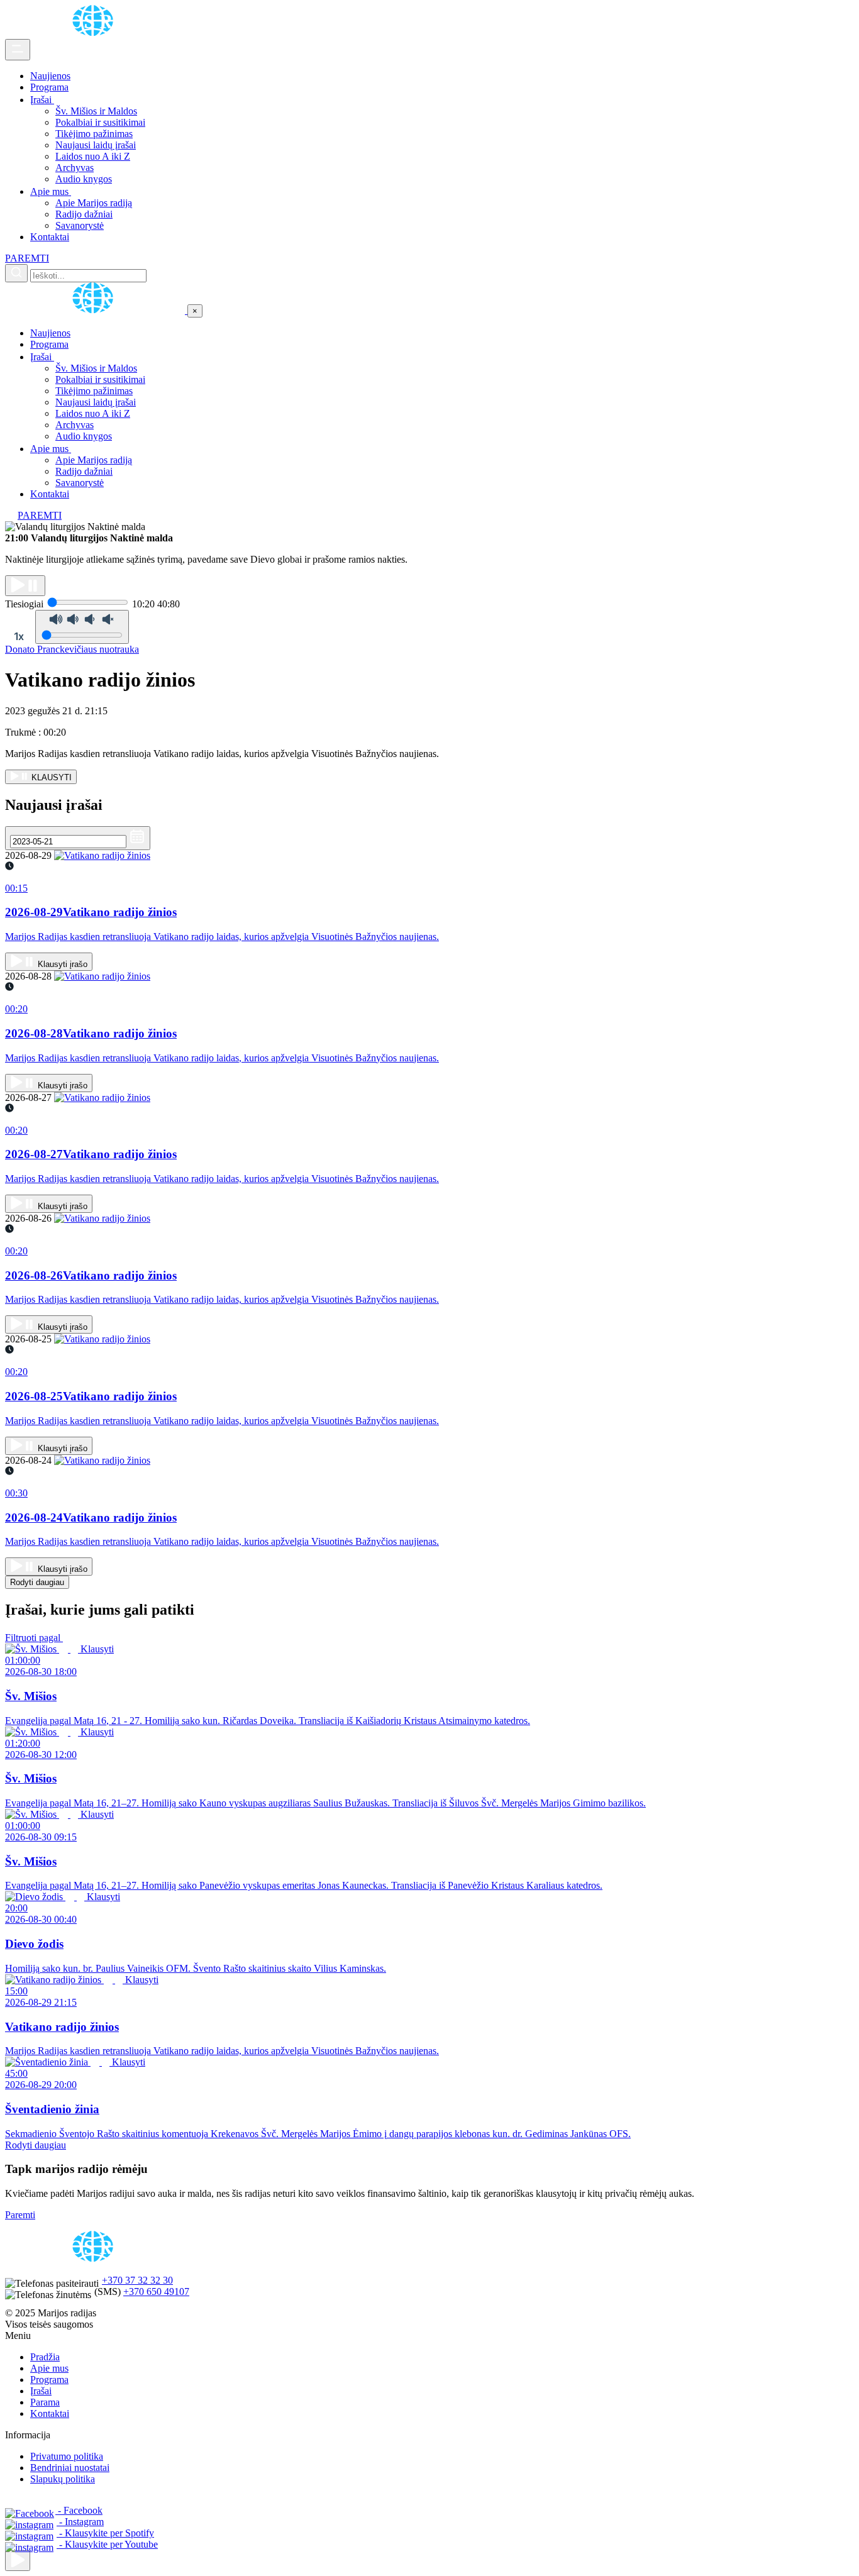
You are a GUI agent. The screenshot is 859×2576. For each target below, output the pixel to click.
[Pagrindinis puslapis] (95, 33)
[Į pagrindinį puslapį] (96, 310)
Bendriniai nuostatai (70, 2468)
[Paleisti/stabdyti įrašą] (25, 586)
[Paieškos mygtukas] (16, 273)
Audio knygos (84, 179)
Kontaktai (50, 237)
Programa (49, 87)
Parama (45, 2402)
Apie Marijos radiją (94, 203)
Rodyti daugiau (37, 1582)
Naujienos (50, 76)
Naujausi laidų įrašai (96, 145)
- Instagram (80, 2522)
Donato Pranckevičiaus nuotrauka (72, 649)
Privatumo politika (67, 2456)
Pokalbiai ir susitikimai (100, 122)
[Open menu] (18, 50)
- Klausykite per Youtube (107, 2544)
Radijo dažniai (84, 214)
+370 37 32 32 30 (137, 2280)
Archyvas (75, 168)
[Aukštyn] (18, 2561)
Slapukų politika (63, 2479)
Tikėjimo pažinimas (94, 134)
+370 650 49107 (156, 2291)
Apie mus (51, 191)
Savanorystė (80, 225)
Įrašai (42, 100)
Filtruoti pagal (34, 1638)
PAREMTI (27, 258)
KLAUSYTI (50, 777)
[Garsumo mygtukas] (82, 627)
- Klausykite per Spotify (105, 2533)
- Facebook (79, 2510)
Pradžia (45, 2357)
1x (19, 636)
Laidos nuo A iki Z (93, 156)
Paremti (20, 2215)
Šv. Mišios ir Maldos (96, 111)
